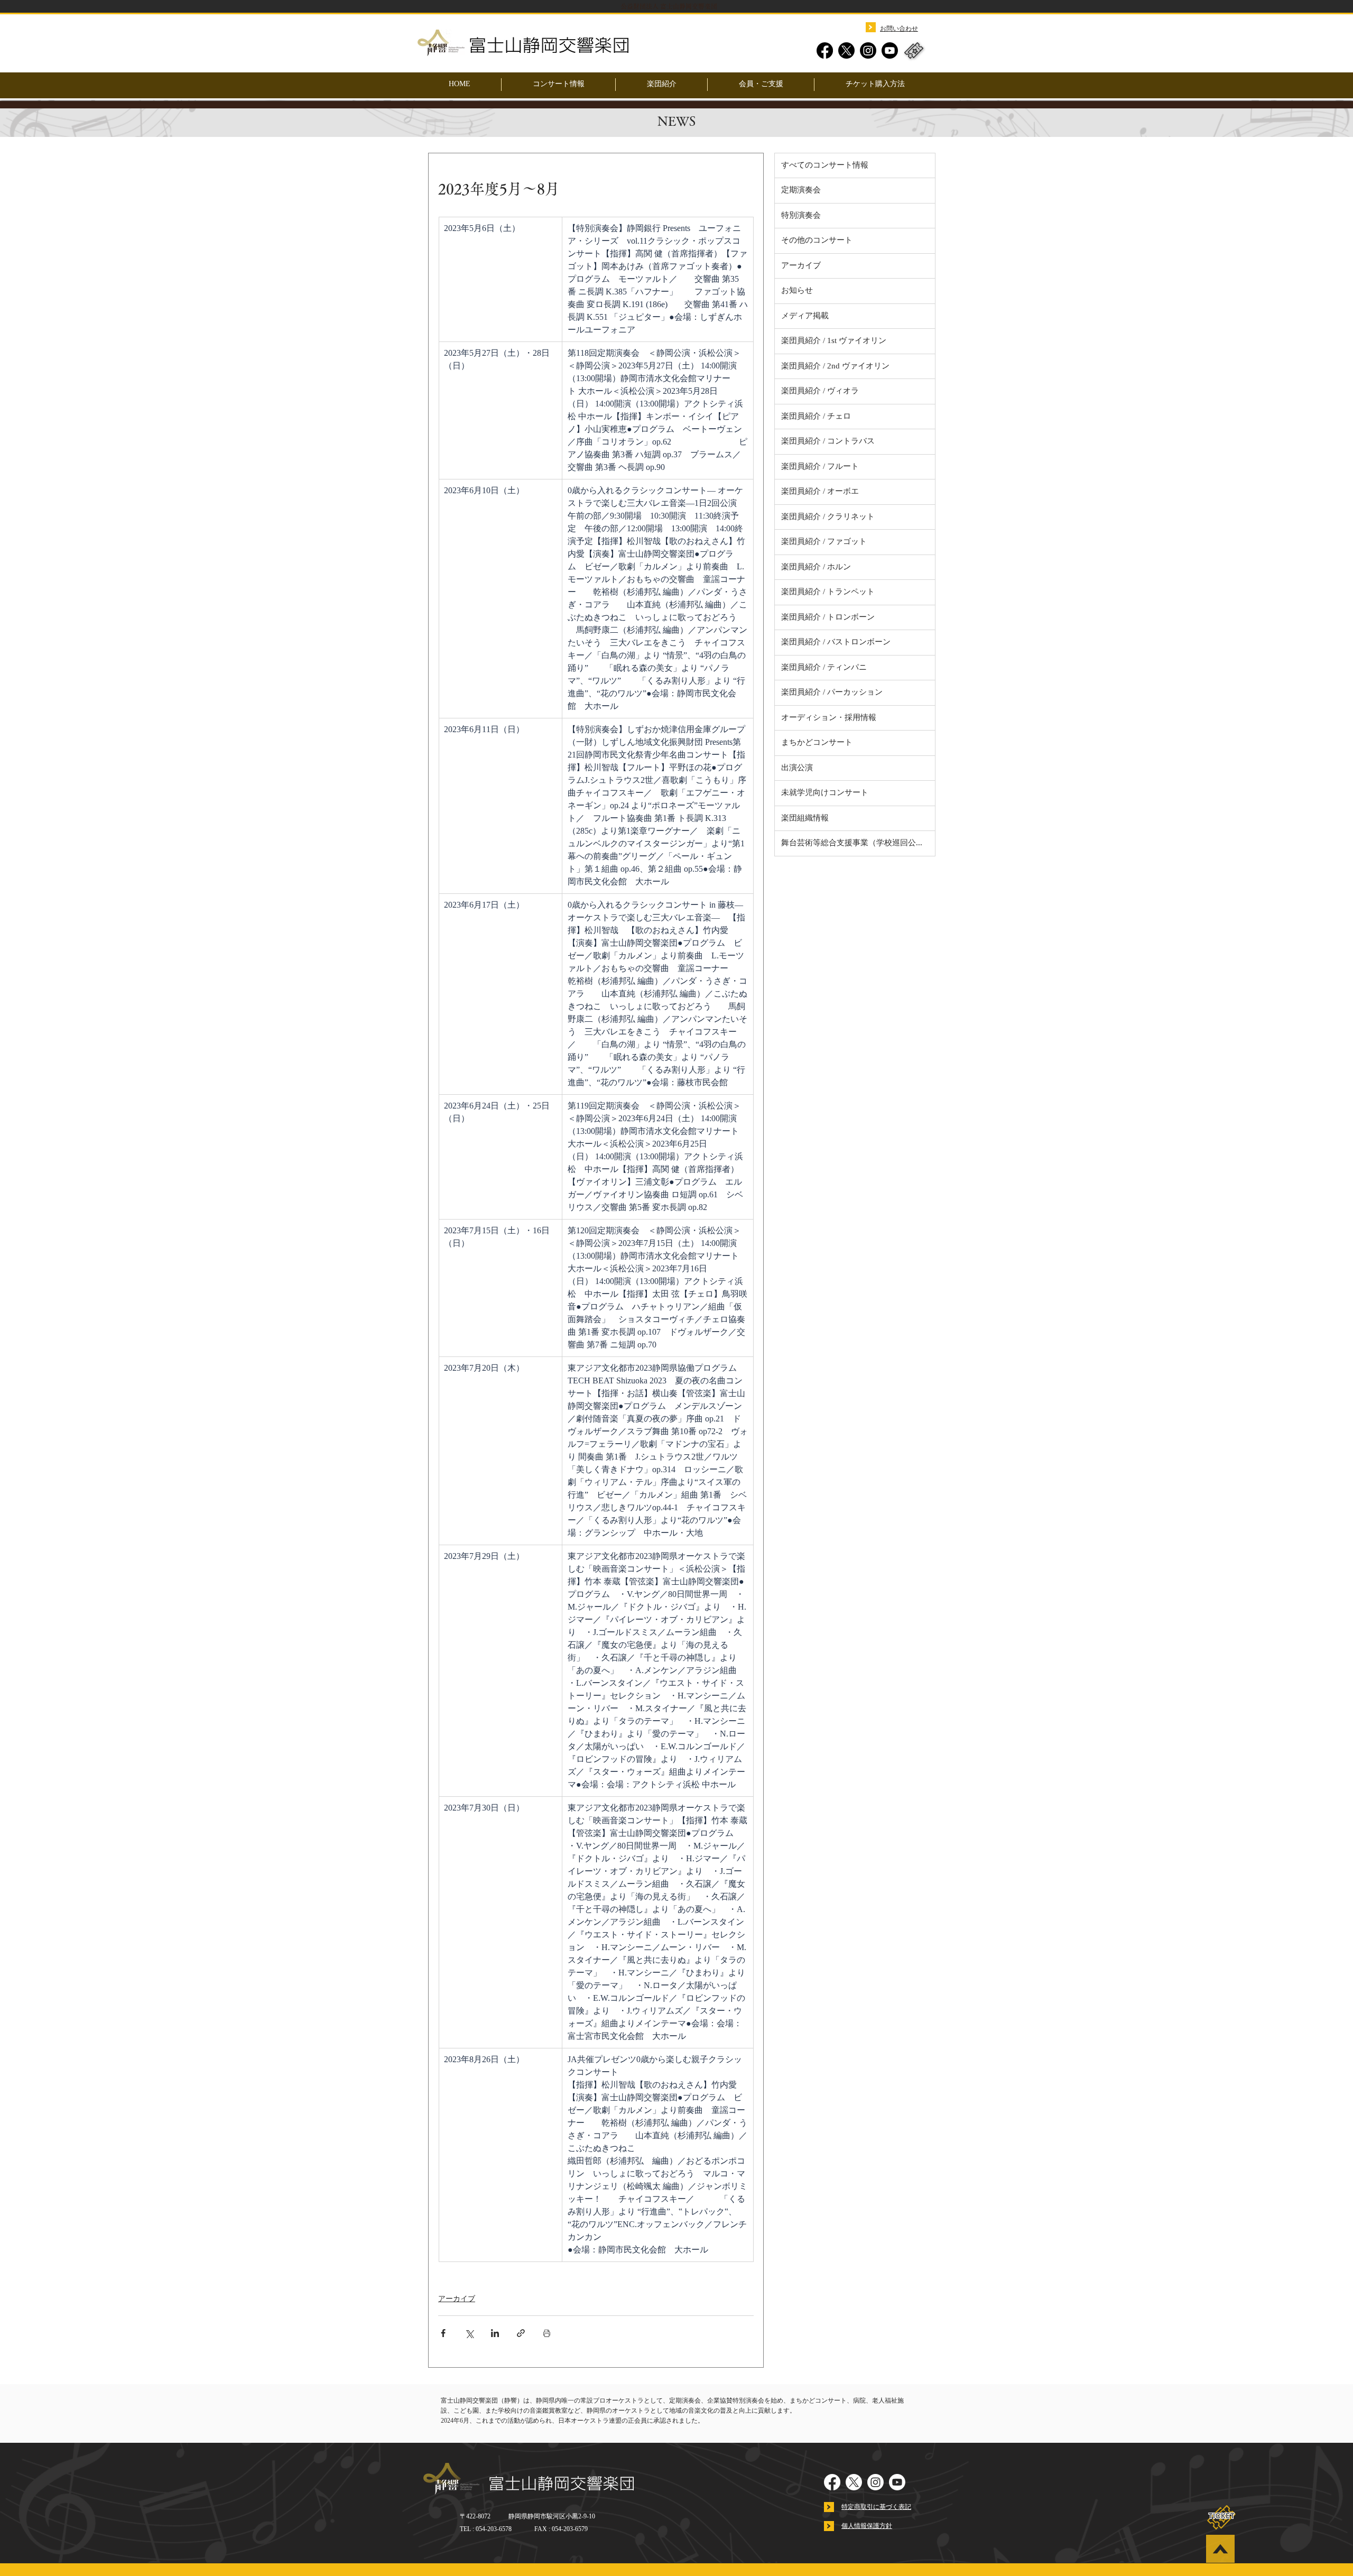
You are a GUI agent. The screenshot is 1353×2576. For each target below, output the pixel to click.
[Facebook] (825, 50)
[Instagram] (868, 50)
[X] (846, 50)
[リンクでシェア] (521, 2333)
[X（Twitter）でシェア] (469, 2333)
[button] (661, 85)
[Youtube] (890, 50)
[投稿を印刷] (547, 2333)
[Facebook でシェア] (443, 2333)
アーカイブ (457, 2299)
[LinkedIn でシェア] (495, 2333)
